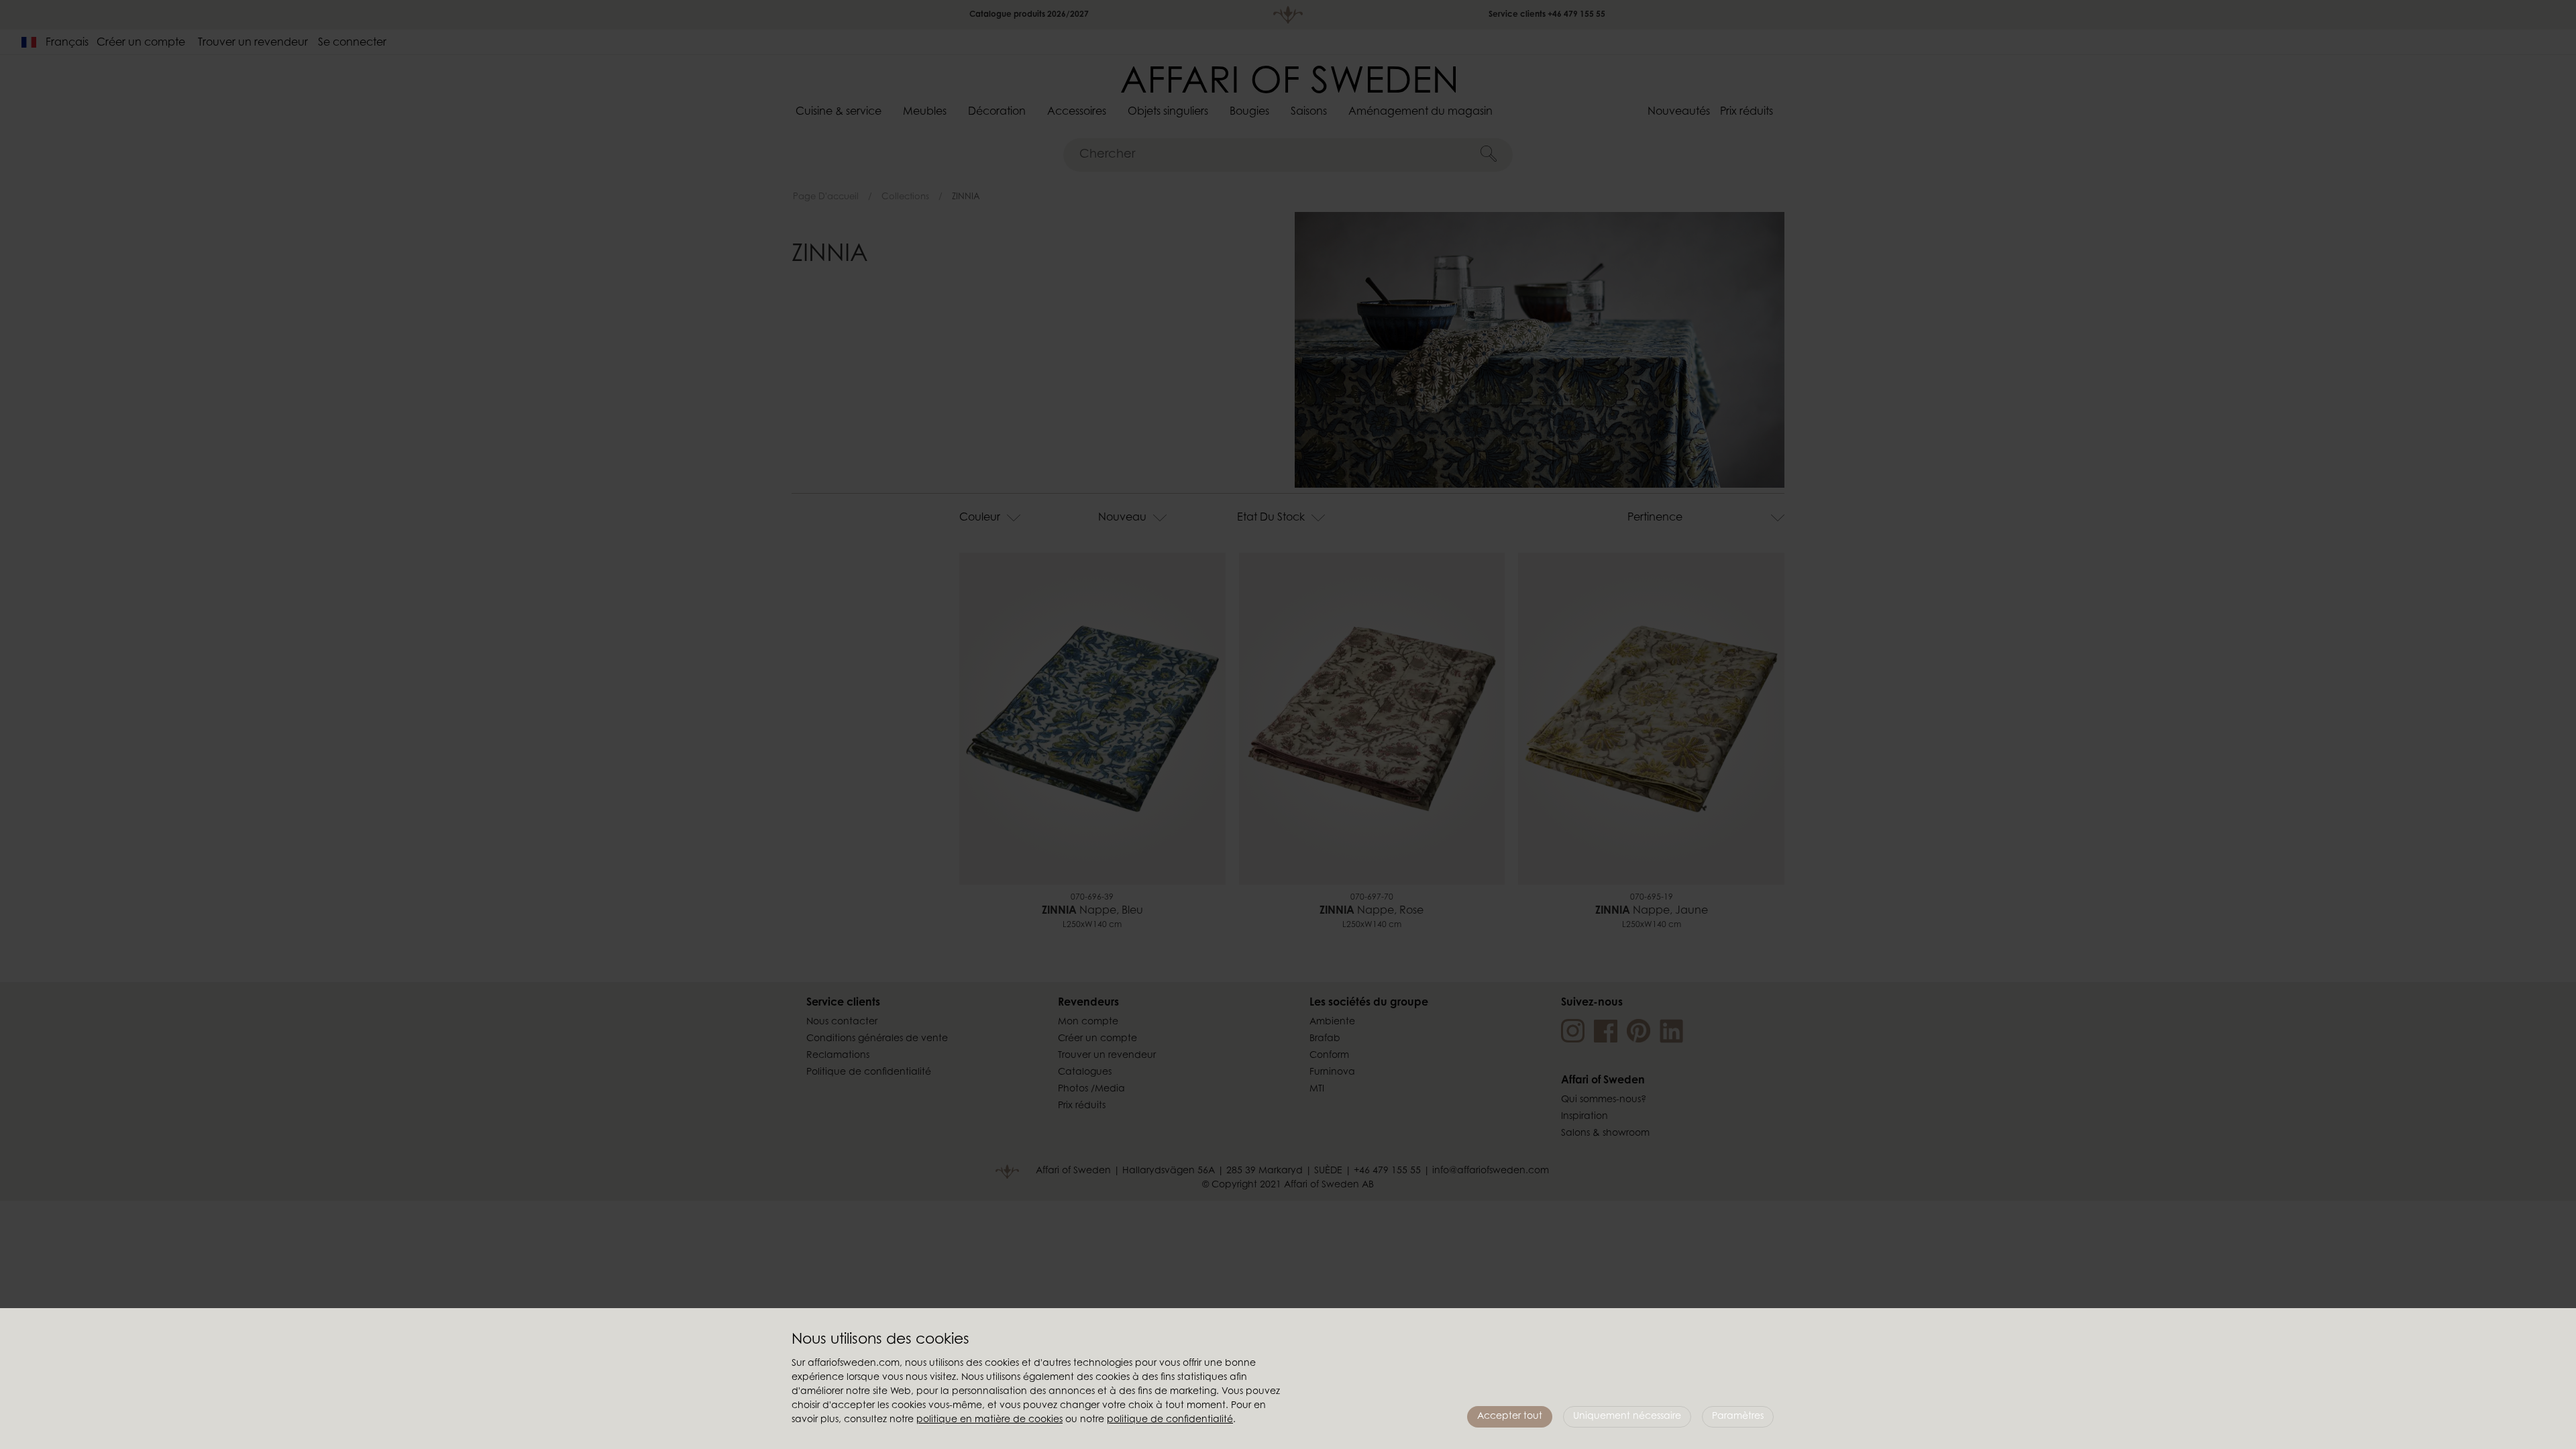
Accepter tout (1510, 1417)
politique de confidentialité (1170, 1420)
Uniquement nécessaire (1627, 1417)
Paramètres (1738, 1417)
